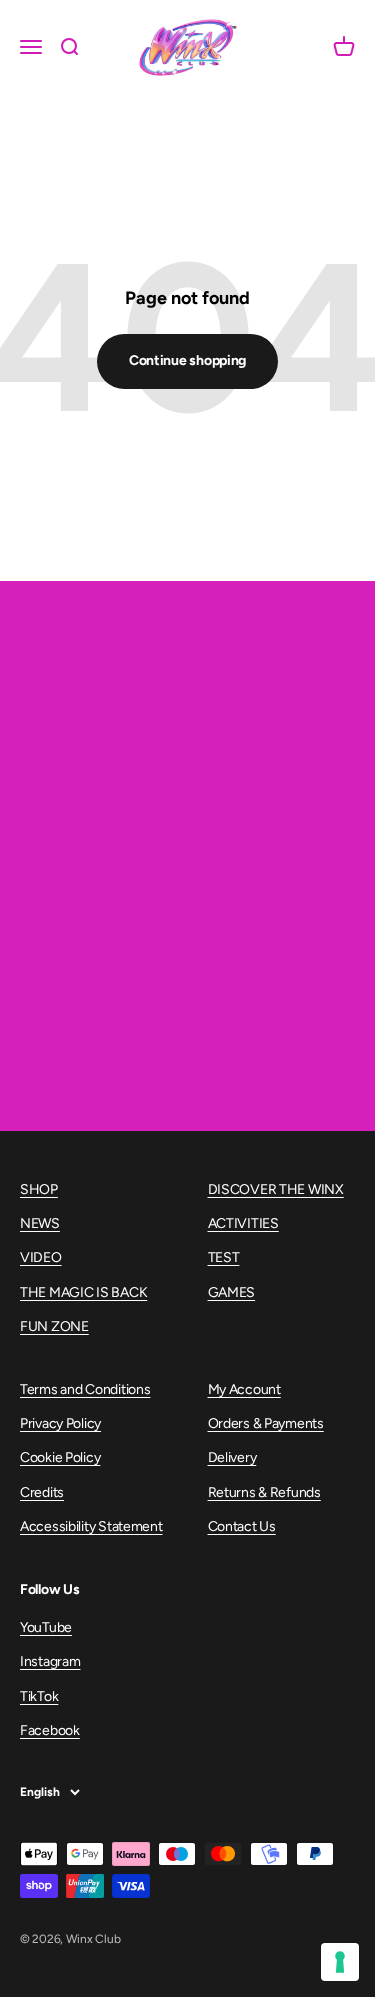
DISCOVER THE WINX (276, 1189)
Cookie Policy (60, 1457)
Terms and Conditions (85, 1389)
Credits (42, 1492)
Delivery (232, 1457)
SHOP (39, 1189)
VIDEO (41, 1257)
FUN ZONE (54, 1326)
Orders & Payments (266, 1423)
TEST (224, 1257)
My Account (244, 1389)
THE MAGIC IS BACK (83, 1292)
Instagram (50, 1661)
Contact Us (242, 1526)
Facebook (50, 1730)
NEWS (40, 1223)
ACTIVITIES (243, 1223)
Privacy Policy (60, 1423)
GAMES (232, 1292)
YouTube (46, 1627)
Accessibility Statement (91, 1526)
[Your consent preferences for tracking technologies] (340, 1962)
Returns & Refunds (264, 1492)
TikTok (39, 1696)
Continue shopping (187, 360)
